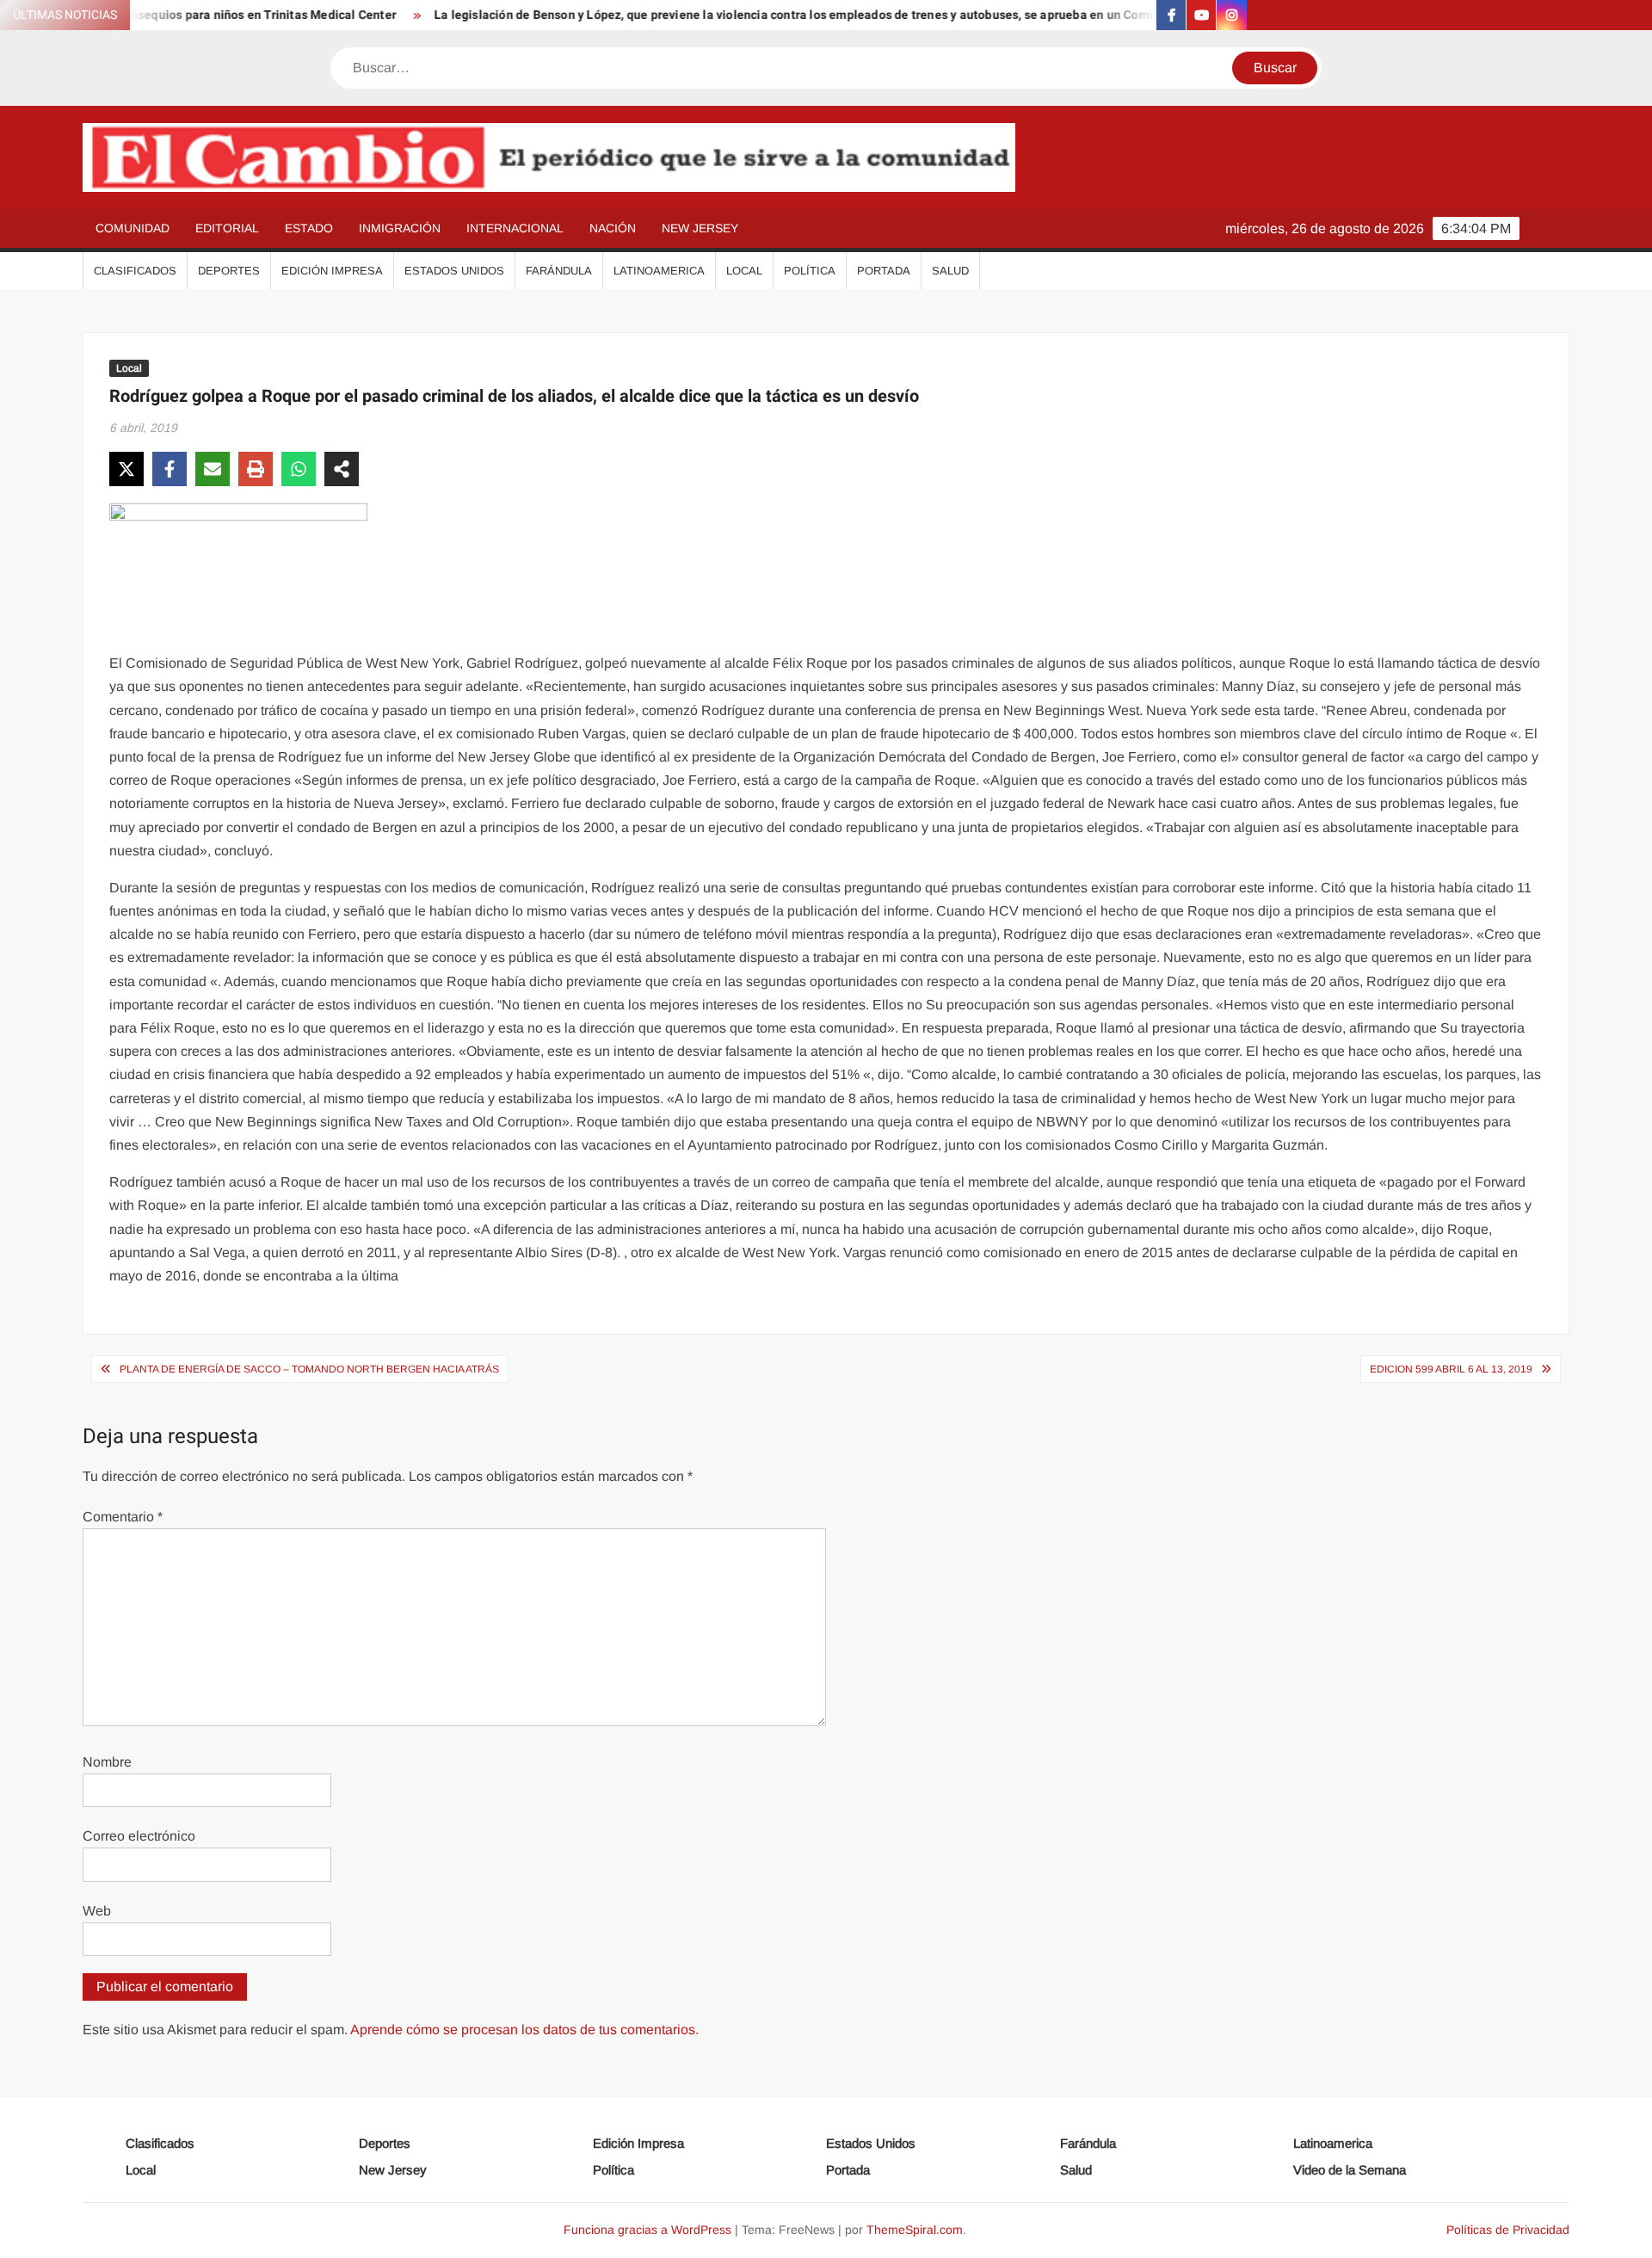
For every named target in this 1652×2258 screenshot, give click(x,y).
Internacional (515, 228)
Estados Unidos (454, 271)
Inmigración (400, 228)
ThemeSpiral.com (915, 2230)
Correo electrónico (139, 1836)
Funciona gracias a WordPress (647, 2230)
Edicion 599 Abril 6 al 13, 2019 (1451, 1369)
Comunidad (133, 228)
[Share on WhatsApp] (299, 469)
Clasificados (135, 271)
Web (97, 1911)
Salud (950, 271)
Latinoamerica (659, 271)
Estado (309, 228)
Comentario (123, 1517)
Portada (884, 271)
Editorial (227, 228)
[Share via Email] (213, 469)
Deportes (229, 271)
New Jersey (700, 228)
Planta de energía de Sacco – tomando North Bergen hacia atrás (309, 1369)
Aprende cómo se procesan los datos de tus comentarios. (524, 2030)
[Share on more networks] (342, 469)
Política (810, 271)
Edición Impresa (332, 271)
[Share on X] (126, 469)
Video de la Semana (1350, 2170)
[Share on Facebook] (170, 469)
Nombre (107, 1762)
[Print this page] (256, 469)
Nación (613, 228)
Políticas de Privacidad (1508, 2230)
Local (744, 271)
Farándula (559, 271)
